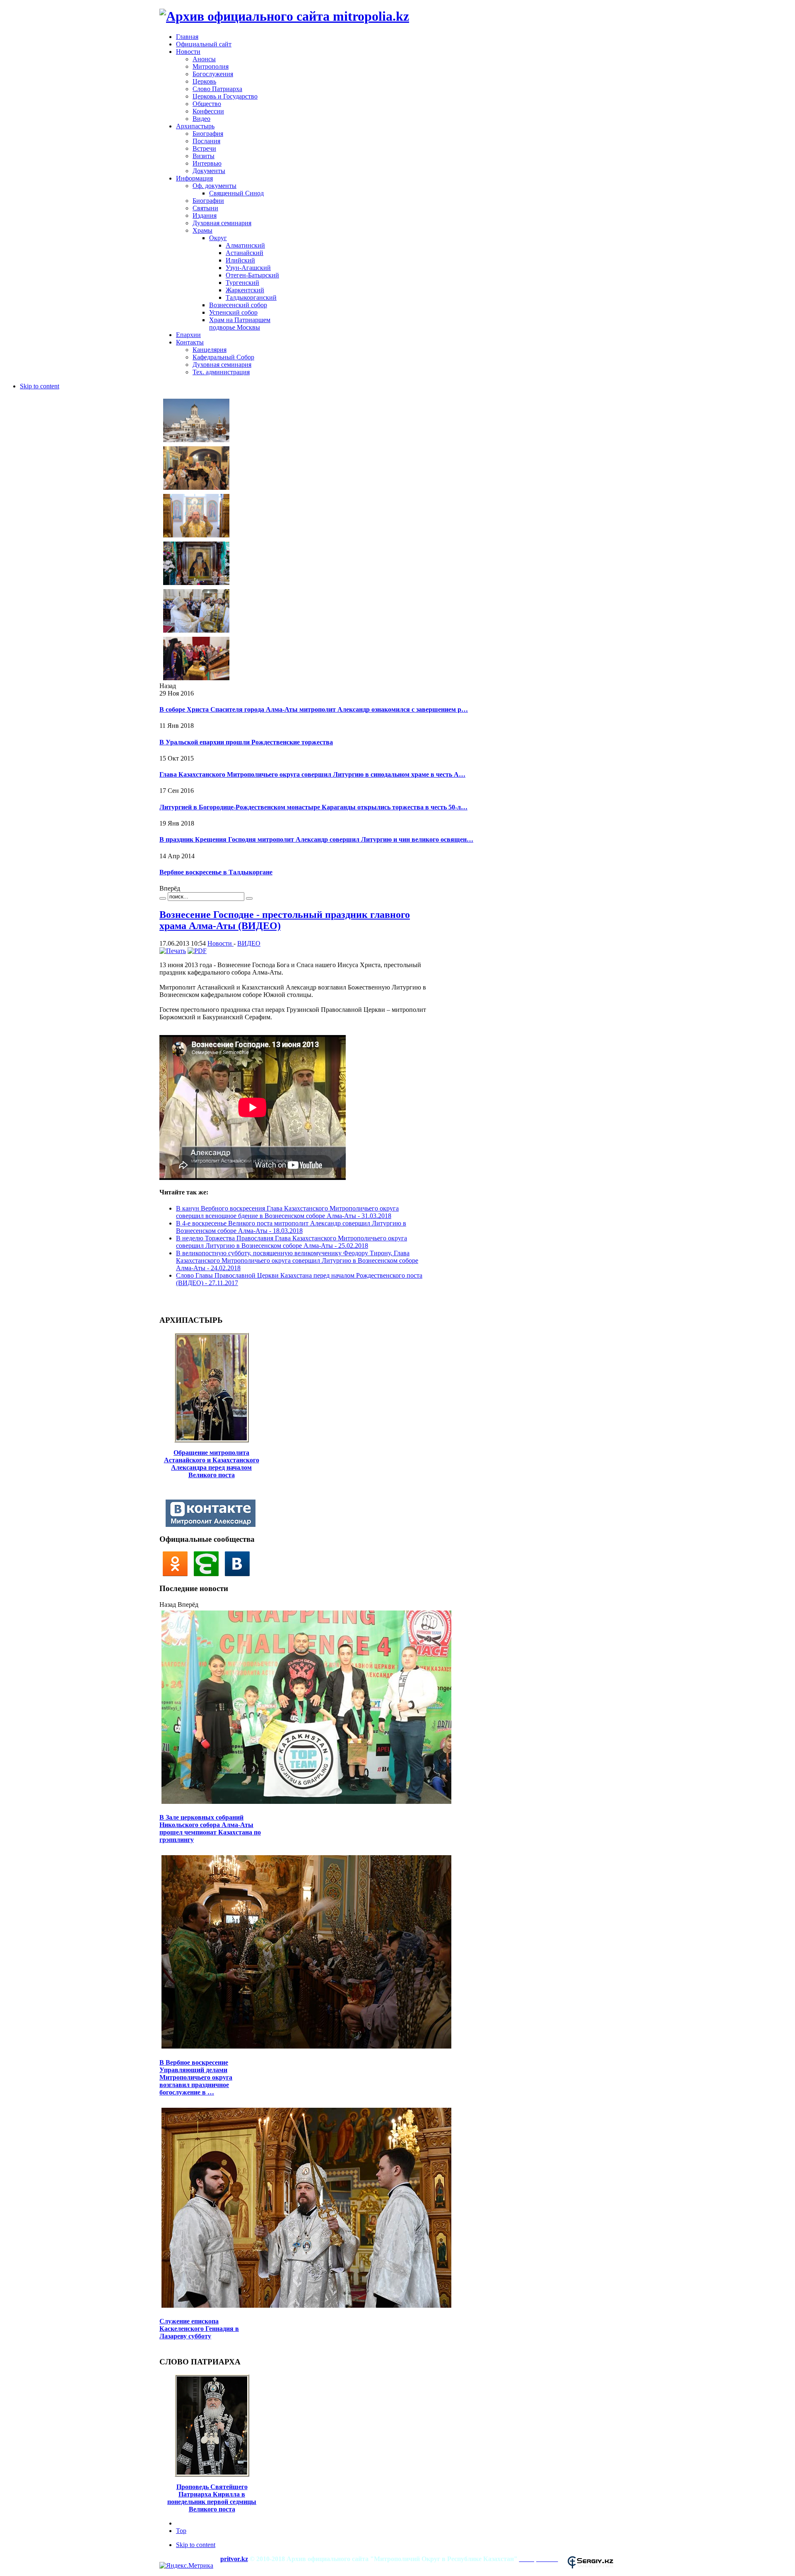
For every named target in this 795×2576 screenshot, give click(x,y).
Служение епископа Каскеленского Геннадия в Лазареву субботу (199, 2329)
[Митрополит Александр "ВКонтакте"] (213, 1525)
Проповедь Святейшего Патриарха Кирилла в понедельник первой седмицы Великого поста (212, 2498)
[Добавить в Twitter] (169, 1301)
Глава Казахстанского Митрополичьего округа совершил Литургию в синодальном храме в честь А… (312, 774)
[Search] (163, 898)
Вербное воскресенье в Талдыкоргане (216, 872)
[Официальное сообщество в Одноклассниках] (177, 1574)
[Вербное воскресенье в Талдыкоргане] (196, 679)
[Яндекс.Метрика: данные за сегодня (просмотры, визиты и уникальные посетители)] (186, 2566)
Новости (220, 943)
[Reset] (249, 898)
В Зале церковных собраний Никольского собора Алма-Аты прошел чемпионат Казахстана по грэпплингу (210, 1828)
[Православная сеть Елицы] (209, 1574)
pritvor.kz (234, 2559)
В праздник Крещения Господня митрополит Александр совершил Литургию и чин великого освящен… (316, 839)
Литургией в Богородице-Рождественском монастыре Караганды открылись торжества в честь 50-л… (313, 807)
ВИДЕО (249, 943)
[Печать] (173, 951)
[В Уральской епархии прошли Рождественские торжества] (196, 489)
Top (181, 2531)
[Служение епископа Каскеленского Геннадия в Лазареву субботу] (306, 2307)
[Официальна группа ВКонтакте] (239, 1574)
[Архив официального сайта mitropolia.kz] (284, 16)
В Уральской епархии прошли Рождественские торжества (246, 742)
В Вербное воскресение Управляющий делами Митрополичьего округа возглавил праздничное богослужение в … (196, 2077)
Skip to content (40, 386)
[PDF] (197, 951)
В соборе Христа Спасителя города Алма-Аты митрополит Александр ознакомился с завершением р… (314, 709)
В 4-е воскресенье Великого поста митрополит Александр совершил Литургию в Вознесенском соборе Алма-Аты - (291, 1227)
